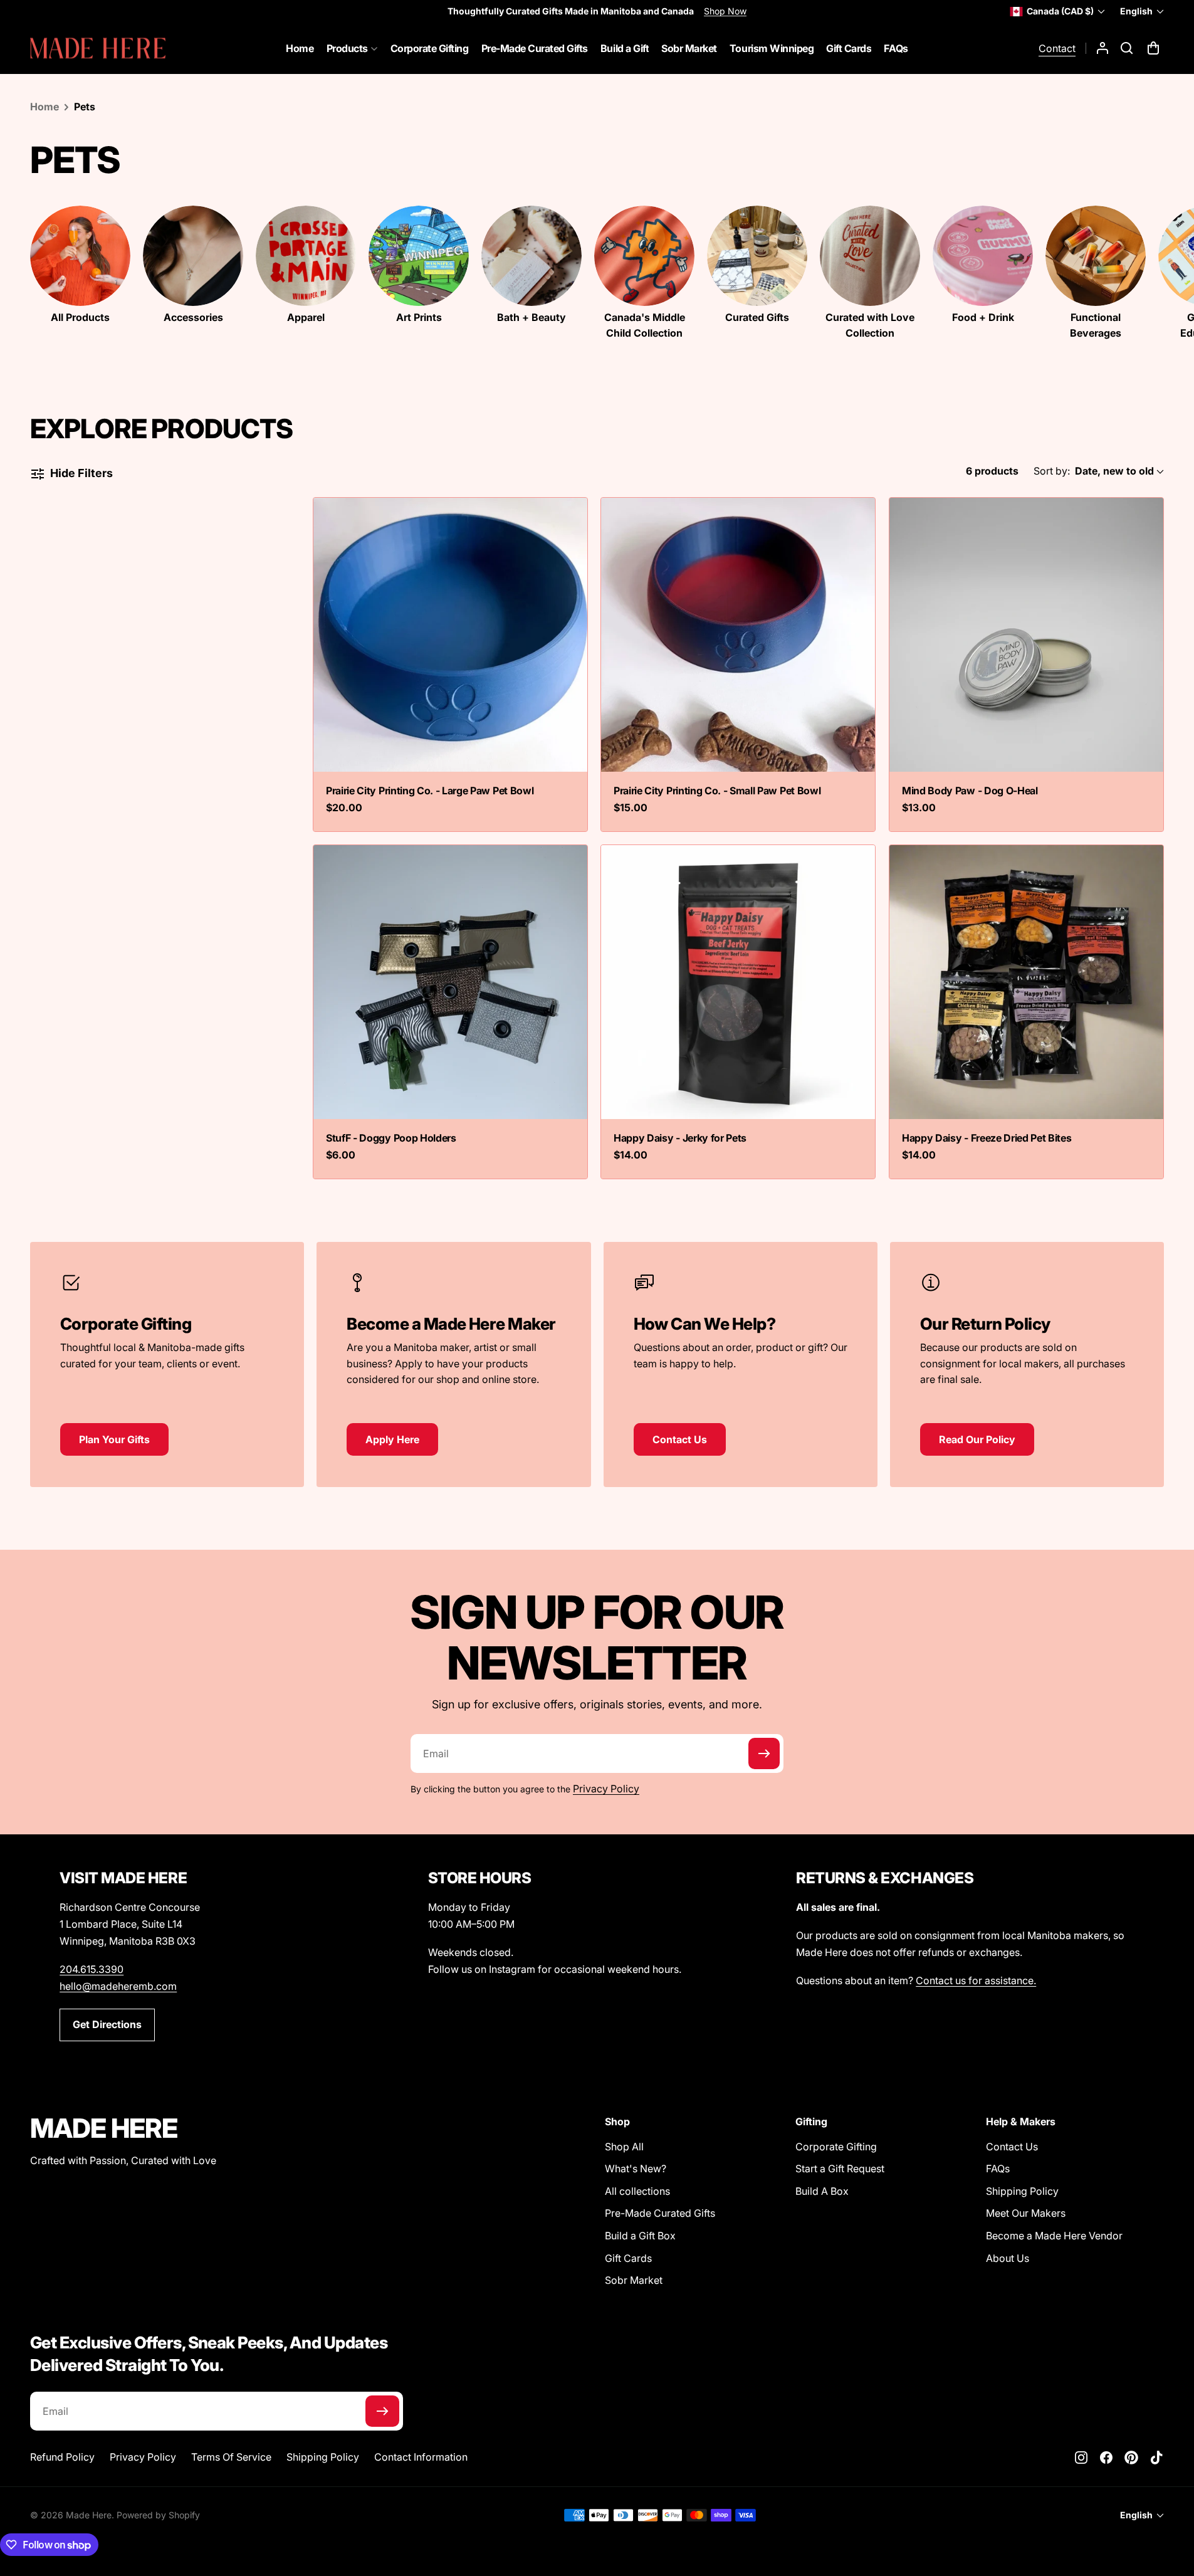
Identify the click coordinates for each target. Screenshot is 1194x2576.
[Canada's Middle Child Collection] (644, 256)
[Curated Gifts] (757, 256)
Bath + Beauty (532, 317)
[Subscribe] (764, 1753)
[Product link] (450, 635)
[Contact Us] (741, 1356)
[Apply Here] (453, 1364)
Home (45, 107)
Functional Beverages (1096, 325)
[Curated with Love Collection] (870, 256)
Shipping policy (323, 2457)
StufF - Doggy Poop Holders (391, 1138)
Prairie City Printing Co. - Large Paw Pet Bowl (430, 791)
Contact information (421, 2457)
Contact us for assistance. (976, 1980)
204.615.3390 (92, 1969)
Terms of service (231, 2457)
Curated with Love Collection (870, 325)
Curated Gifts (757, 317)
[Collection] (80, 256)
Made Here (89, 2515)
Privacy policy (143, 2457)
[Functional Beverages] (1096, 256)
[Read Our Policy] (1027, 1364)
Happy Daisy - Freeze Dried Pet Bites (987, 1138)
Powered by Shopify (158, 2515)
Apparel (306, 317)
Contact (1057, 48)
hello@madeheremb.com (118, 1986)
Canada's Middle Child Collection (645, 325)
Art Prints (419, 317)
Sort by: (1052, 471)
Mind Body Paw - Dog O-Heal (970, 791)
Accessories (193, 317)
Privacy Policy (606, 1789)
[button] (1127, 48)
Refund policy (62, 2457)
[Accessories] (193, 256)
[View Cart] (1155, 48)
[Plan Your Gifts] (167, 1356)
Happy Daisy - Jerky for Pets (680, 1138)
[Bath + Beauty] (532, 256)
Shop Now (725, 11)
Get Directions (107, 2024)
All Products (80, 317)
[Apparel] (306, 256)
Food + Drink (983, 317)
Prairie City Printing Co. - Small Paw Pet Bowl (717, 791)
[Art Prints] (419, 256)
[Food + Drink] (983, 256)
